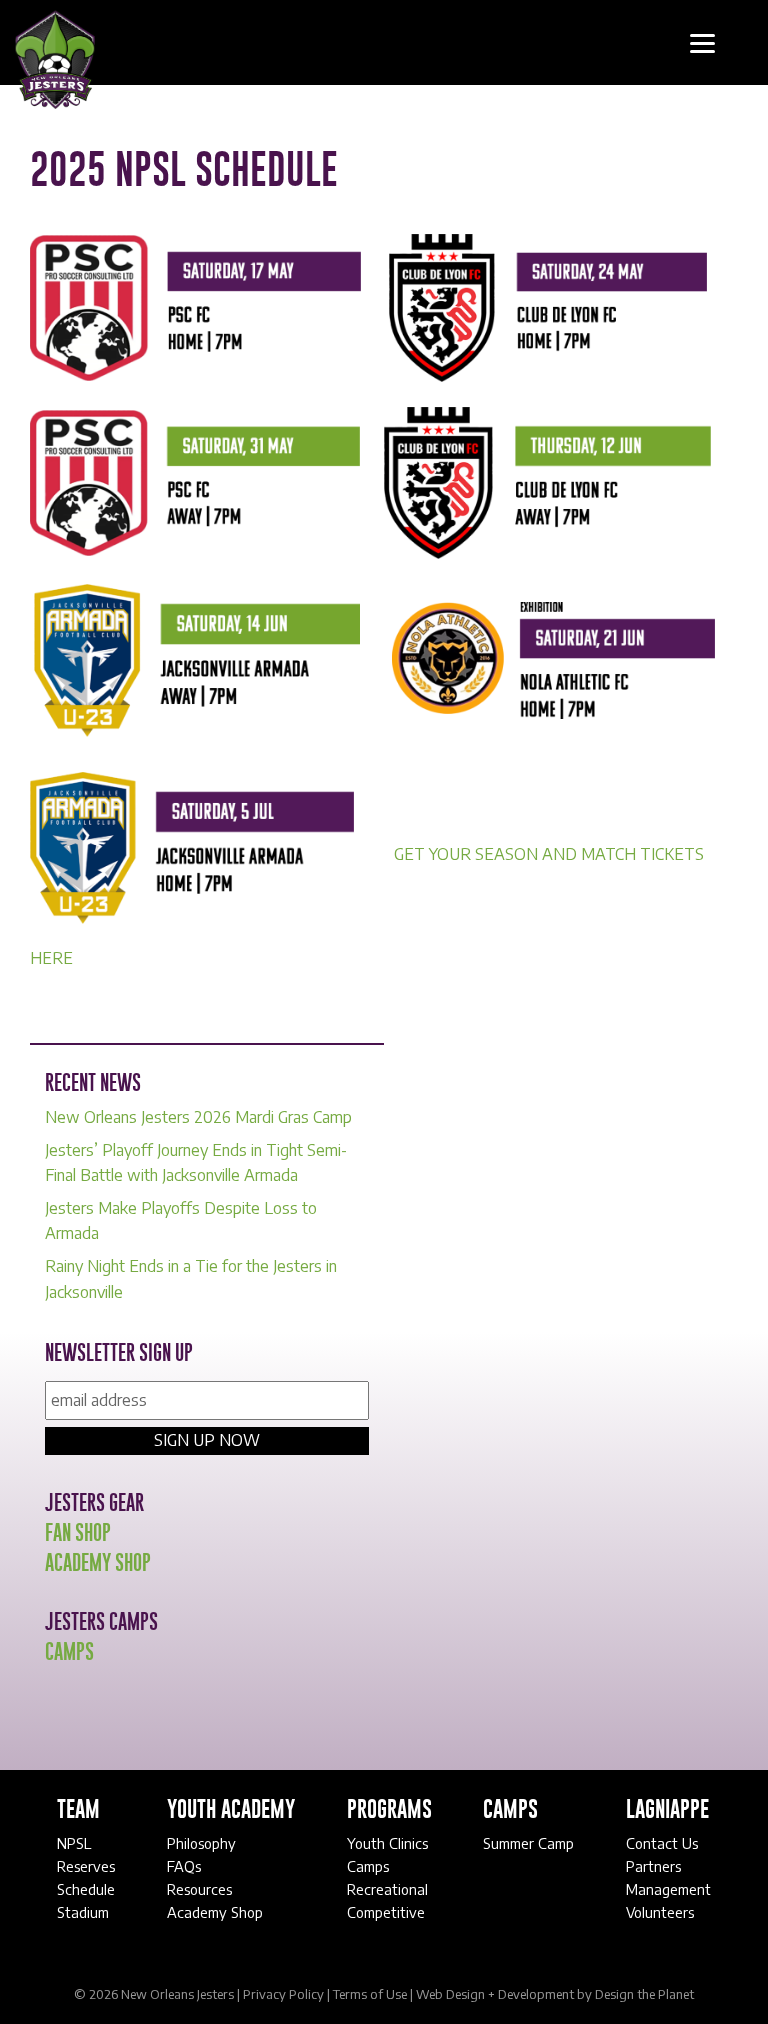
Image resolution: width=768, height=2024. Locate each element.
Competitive (386, 1912)
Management (668, 1889)
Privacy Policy (283, 1994)
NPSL (76, 1843)
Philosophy (201, 1843)
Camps (69, 1653)
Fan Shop (78, 1534)
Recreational (387, 1889)
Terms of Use (370, 1994)
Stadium (83, 1912)
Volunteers (660, 1912)
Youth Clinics (387, 1843)
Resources (199, 1889)
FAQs (184, 1866)
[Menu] (702, 42)
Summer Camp (528, 1843)
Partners (653, 1866)
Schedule (86, 1889)
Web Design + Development (495, 1994)
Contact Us (662, 1843)
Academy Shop (98, 1564)
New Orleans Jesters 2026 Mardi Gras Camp (198, 1117)
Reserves (86, 1866)
